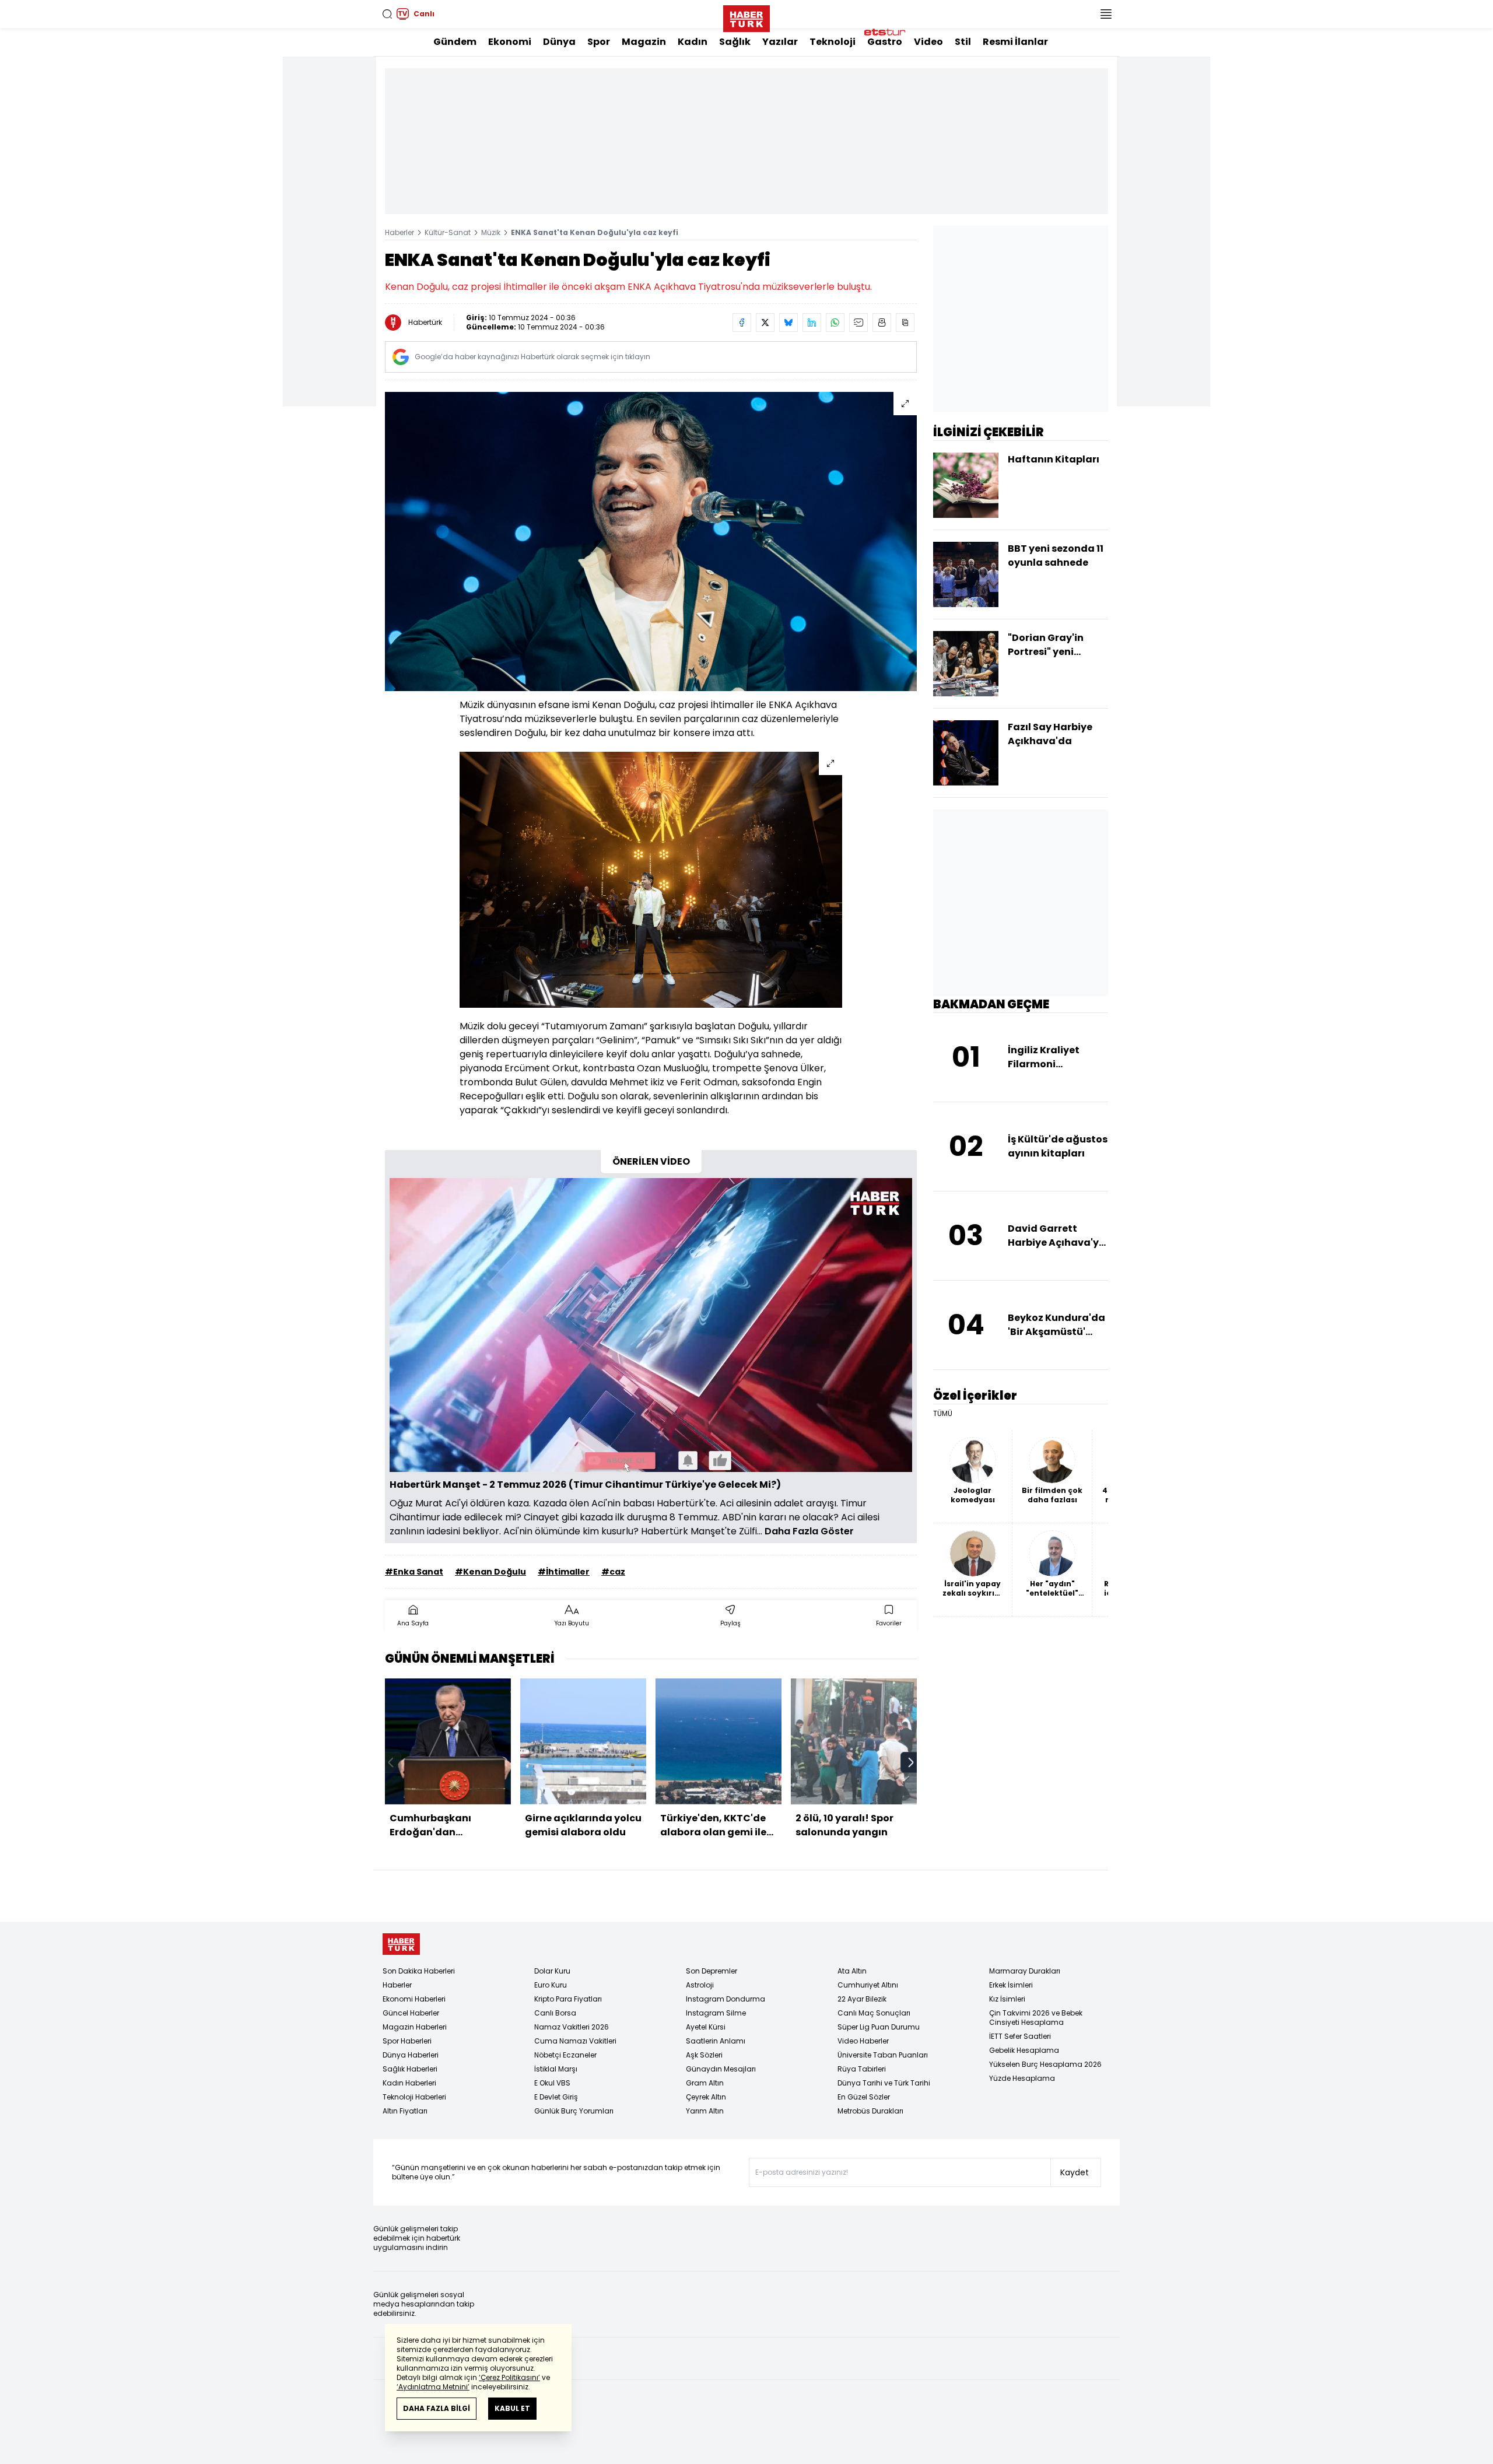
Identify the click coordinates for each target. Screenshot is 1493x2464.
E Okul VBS (552, 2083)
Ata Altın (852, 1971)
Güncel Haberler (411, 2013)
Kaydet (1075, 2172)
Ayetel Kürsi (706, 2027)
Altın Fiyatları (405, 2111)
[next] (911, 1762)
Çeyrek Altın (706, 2097)
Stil (963, 42)
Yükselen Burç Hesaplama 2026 (1045, 2064)
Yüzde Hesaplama (1022, 2078)
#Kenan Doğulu (490, 1572)
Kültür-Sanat (448, 232)
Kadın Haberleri (409, 2083)
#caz (613, 1572)
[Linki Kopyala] (905, 323)
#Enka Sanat (414, 1572)
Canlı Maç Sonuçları (874, 2013)
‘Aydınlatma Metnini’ (433, 2387)
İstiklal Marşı (556, 2069)
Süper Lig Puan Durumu (879, 2027)
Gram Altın (705, 2083)
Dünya (559, 42)
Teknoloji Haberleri (414, 2097)
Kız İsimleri (1007, 1999)
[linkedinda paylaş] (812, 323)
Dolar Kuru (552, 1971)
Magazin (644, 42)
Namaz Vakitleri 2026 (572, 2027)
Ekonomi (510, 42)
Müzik (491, 232)
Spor (599, 42)
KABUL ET (512, 2408)
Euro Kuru (551, 1985)
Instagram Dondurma (726, 1999)
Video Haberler (863, 2041)
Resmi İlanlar (1015, 42)
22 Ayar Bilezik (862, 1999)
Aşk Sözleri (704, 2055)
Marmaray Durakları (1025, 1971)
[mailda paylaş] (858, 323)
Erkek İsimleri (1011, 1985)
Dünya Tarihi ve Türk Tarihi (884, 2083)
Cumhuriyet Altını (868, 1985)
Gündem (455, 42)
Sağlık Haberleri (410, 2069)
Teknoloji (833, 42)
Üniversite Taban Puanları (883, 2055)
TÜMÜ (943, 1414)
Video (928, 42)
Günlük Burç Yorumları (574, 2111)
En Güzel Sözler (864, 2097)
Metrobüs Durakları (870, 2111)
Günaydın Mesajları (721, 2069)
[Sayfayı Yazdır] (882, 323)
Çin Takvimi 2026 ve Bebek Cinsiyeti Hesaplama (1036, 2018)
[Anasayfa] (401, 1944)
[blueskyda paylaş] (788, 323)
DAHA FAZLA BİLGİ (437, 2408)
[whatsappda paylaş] (835, 323)
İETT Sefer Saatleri (1020, 2036)
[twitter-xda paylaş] (765, 323)
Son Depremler (712, 1971)
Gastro (885, 42)
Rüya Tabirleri (862, 2069)
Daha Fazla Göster (809, 1531)
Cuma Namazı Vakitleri (575, 2041)
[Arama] (387, 14)
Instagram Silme (716, 2013)
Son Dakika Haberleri (419, 1971)
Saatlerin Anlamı (716, 2041)
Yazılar (780, 42)
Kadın (693, 42)
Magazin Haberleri (415, 2027)
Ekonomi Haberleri (414, 1999)
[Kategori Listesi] (1106, 14)
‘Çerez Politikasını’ (509, 2377)
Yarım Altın (705, 2111)
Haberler (399, 232)
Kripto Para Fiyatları (568, 1999)
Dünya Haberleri (411, 2055)
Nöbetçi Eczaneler (565, 2055)
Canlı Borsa (555, 2013)
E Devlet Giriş (556, 2097)
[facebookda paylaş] (742, 323)
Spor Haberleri (407, 2041)
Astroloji (700, 1985)
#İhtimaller (564, 1572)
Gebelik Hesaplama (1024, 2050)
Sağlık (735, 42)
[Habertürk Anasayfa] (746, 16)
